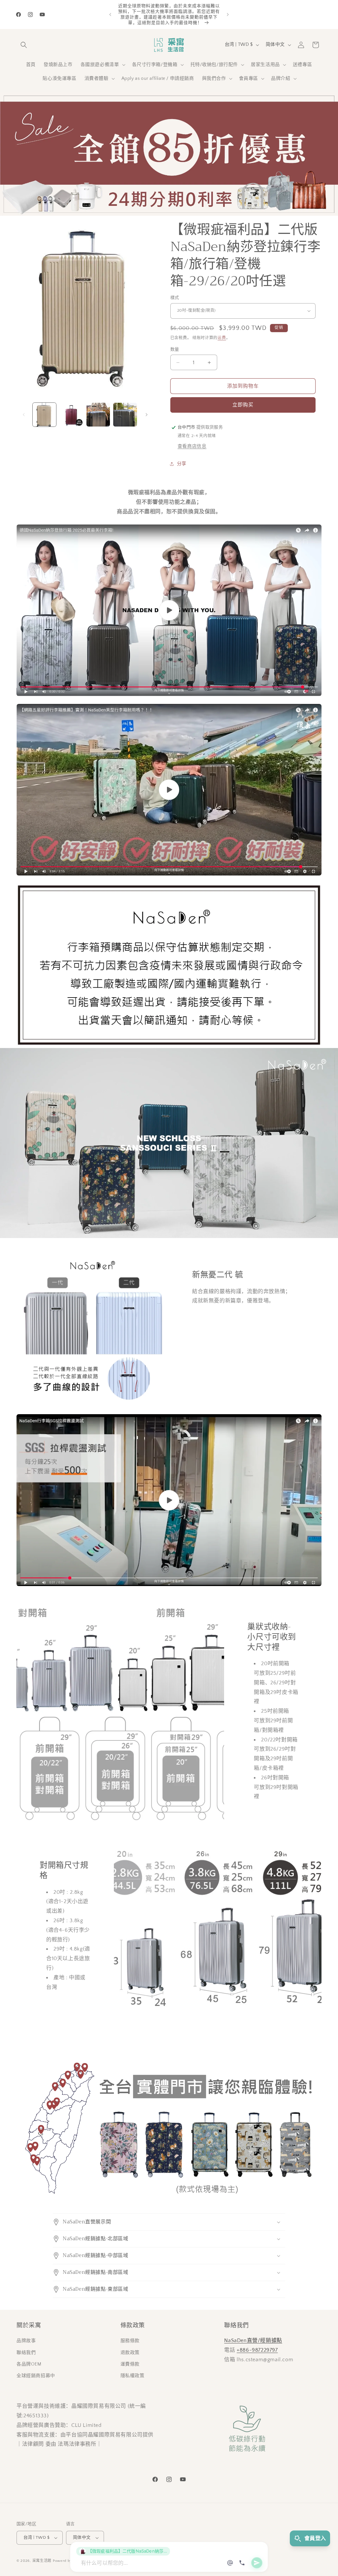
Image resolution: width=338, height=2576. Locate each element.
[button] (24, 45)
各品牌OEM (29, 2364)
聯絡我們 (26, 2353)
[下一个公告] (228, 15)
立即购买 (243, 405)
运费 (222, 338)
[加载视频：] (169, 610)
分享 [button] (182, 464)
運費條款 (130, 2364)
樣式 (175, 298)
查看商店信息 (192, 446)
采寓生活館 (42, 2561)
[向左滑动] (24, 415)
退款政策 (130, 2353)
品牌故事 (26, 2341)
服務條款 (130, 2341)
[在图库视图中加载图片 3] (98, 414)
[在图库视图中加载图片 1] (44, 414)
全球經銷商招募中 (36, 2376)
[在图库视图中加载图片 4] (125, 414)
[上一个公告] (110, 15)
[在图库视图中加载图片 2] (71, 414)
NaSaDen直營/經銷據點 (253, 2340)
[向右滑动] (147, 415)
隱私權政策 (133, 2376)
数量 (175, 349)
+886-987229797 (257, 2350)
